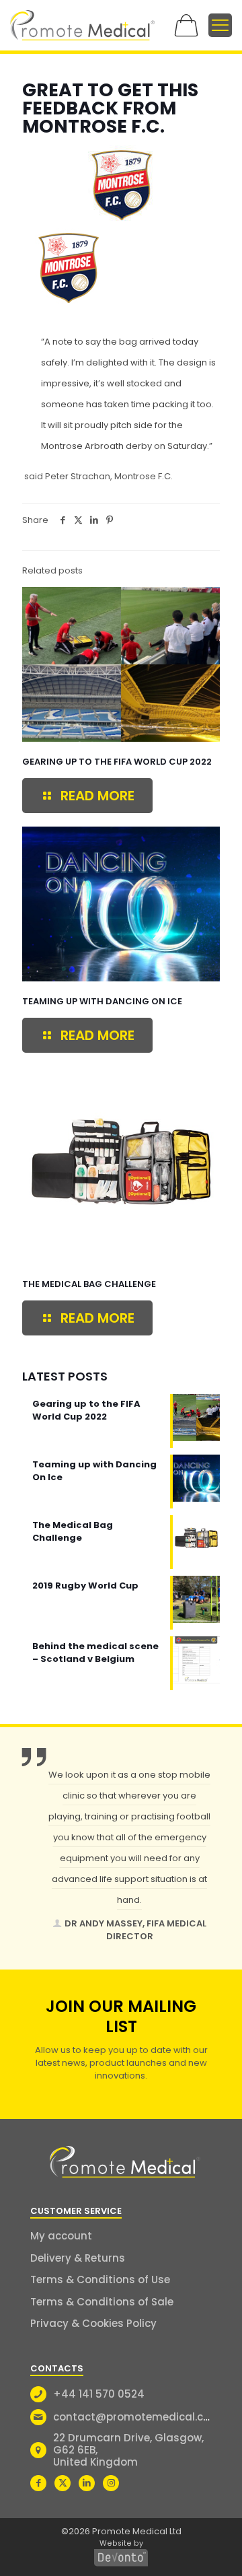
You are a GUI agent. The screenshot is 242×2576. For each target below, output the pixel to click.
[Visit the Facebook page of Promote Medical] (38, 2483)
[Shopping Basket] (186, 25)
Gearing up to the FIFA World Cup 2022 (117, 762)
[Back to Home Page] (125, 2162)
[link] (82, 25)
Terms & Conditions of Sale (102, 2302)
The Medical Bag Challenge (89, 1284)
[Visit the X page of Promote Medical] (63, 2483)
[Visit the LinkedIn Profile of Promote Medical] (87, 2483)
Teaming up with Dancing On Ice (102, 1001)
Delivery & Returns (78, 2258)
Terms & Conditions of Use (100, 2279)
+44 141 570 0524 (99, 2394)
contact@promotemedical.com (137, 2417)
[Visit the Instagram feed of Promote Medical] (111, 2483)
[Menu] (220, 25)
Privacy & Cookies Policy (93, 2323)
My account (61, 2236)
